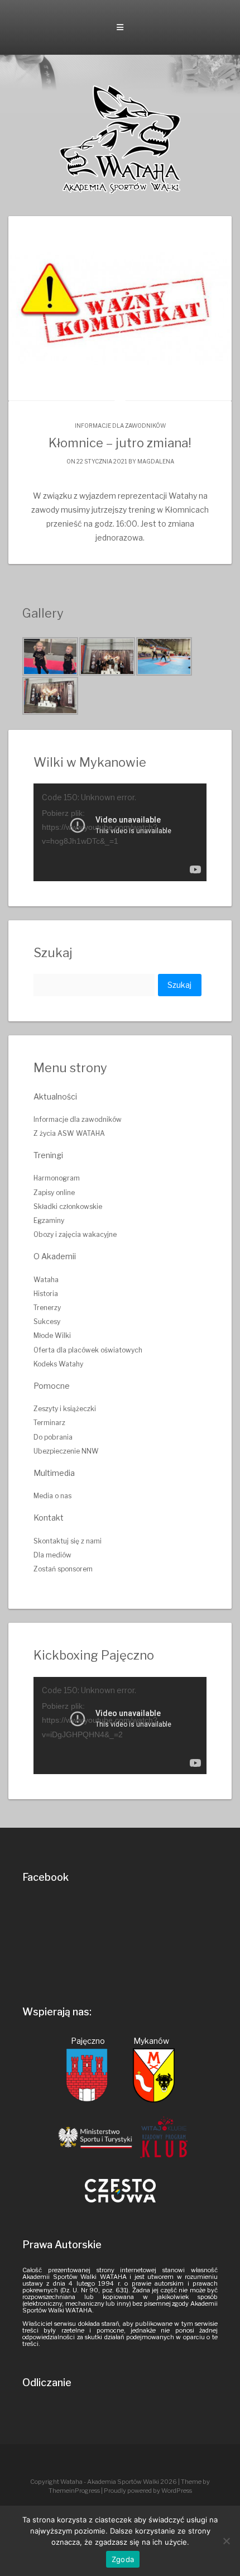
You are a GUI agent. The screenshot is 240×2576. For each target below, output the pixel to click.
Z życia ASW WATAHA (69, 1133)
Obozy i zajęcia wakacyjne (75, 1234)
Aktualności (55, 1096)
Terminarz (49, 1423)
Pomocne (52, 1386)
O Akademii (55, 1256)
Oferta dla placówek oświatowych (88, 1350)
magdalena (156, 461)
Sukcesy (47, 1322)
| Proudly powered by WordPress (147, 2491)
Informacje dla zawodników (120, 426)
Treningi (48, 1155)
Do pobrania (53, 1437)
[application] (120, 832)
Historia (46, 1294)
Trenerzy (47, 1308)
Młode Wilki (52, 1335)
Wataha (46, 1280)
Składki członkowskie (68, 1206)
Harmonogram (57, 1178)
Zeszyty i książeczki (65, 1409)
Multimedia (54, 1473)
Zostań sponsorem (63, 1569)
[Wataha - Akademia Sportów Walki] (120, 139)
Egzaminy (49, 1220)
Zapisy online (54, 1193)
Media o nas (52, 1496)
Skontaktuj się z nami (68, 1541)
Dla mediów (52, 1555)
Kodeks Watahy (58, 1364)
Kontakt (49, 1518)
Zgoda (123, 2559)
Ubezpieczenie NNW (66, 1451)
